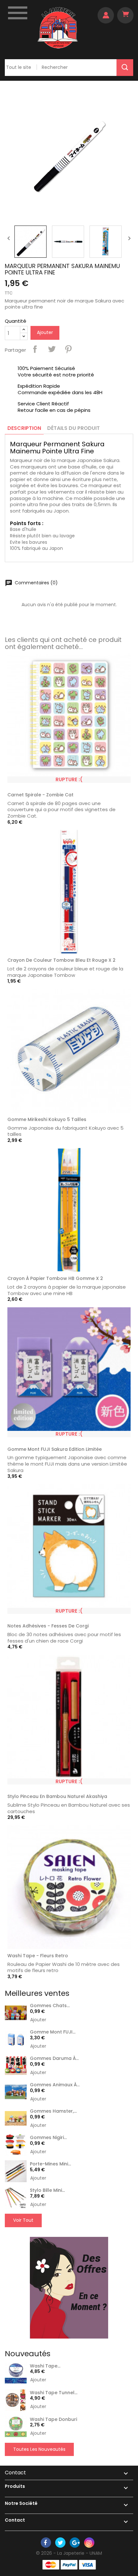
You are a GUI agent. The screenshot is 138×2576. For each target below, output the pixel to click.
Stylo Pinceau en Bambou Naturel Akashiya (57, 1796)
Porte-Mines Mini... (50, 2164)
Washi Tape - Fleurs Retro (38, 1956)
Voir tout (23, 2220)
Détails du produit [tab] (73, 428)
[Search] (125, 68)
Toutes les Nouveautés (39, 2449)
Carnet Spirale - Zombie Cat (40, 795)
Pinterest (68, 349)
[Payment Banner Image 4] (87, 2565)
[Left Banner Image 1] (69, 2287)
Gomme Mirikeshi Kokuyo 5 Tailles (47, 1119)
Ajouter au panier (123, 962)
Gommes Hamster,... (53, 2111)
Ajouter (45, 332)
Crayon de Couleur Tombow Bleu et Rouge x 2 (61, 960)
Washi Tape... (45, 2366)
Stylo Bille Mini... (47, 2190)
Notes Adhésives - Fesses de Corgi (48, 1626)
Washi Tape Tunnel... (54, 2393)
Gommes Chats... (50, 2006)
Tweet (52, 349)
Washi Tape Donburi (53, 2419)
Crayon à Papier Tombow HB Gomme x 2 (55, 1278)
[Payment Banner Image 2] (69, 2565)
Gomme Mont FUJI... (53, 2032)
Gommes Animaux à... (55, 2085)
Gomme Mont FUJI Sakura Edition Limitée (55, 1449)
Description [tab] (24, 428)
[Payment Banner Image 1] (51, 2565)
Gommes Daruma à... (54, 2058)
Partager (35, 349)
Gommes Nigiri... (48, 2137)
